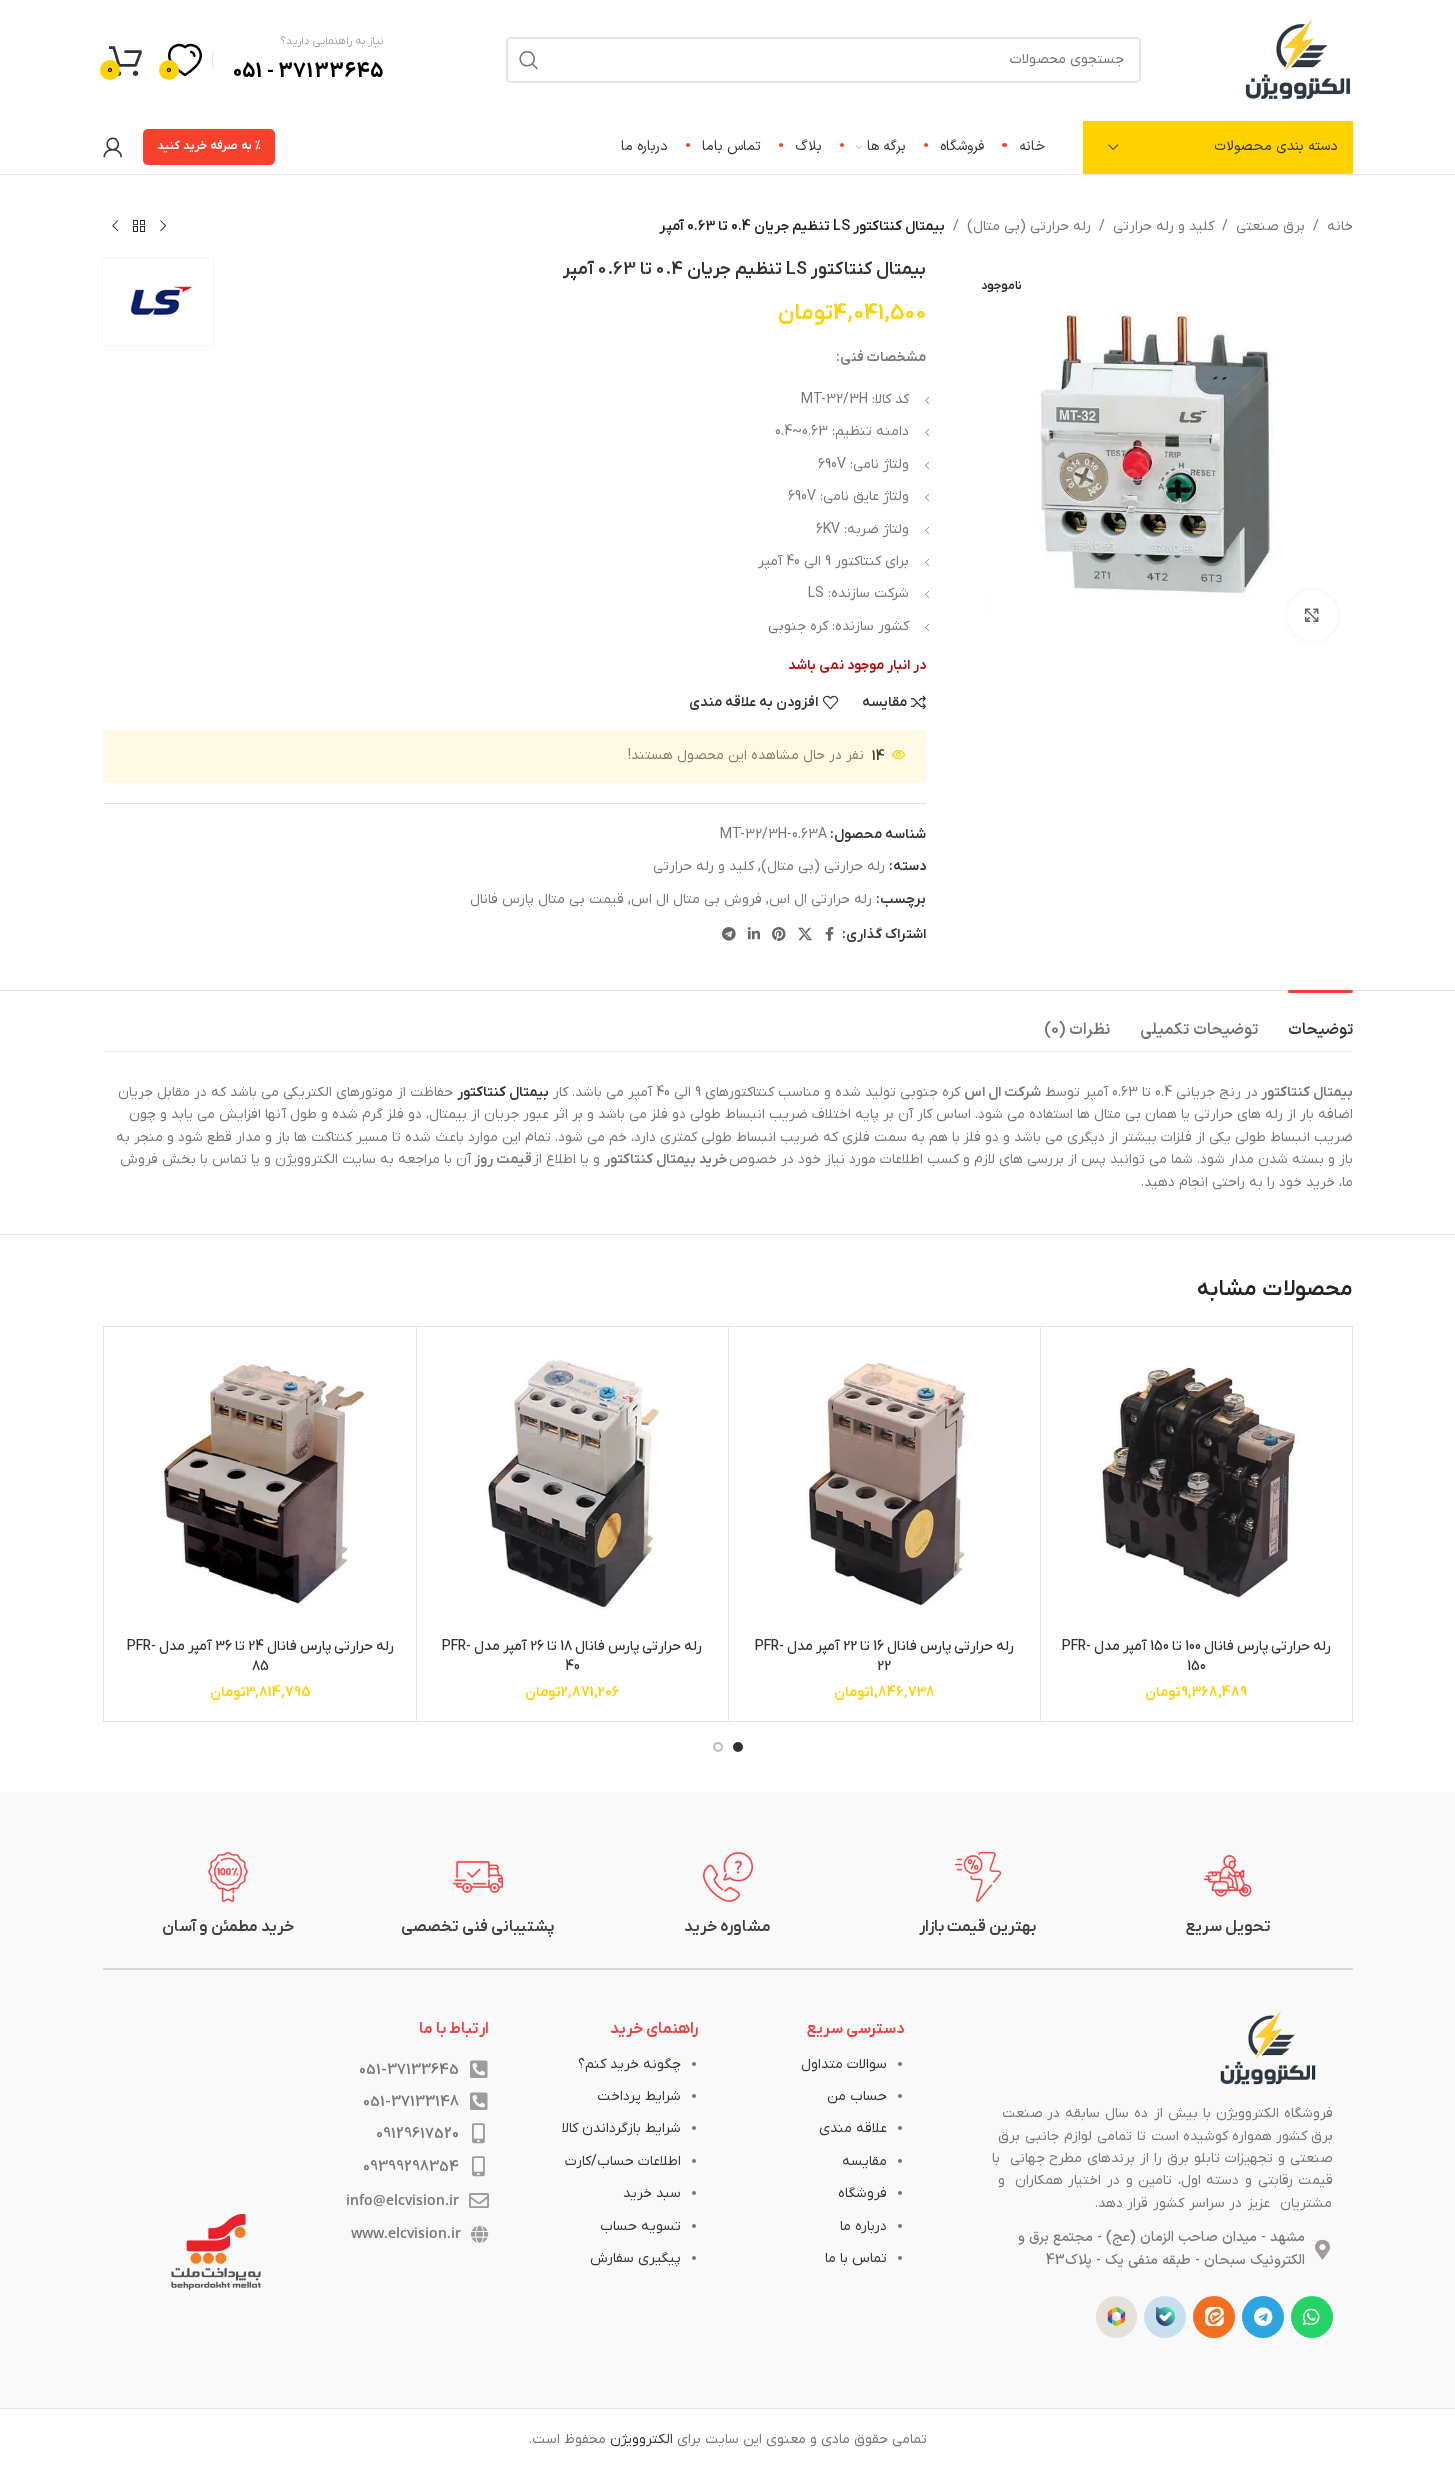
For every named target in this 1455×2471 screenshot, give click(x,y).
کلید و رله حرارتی (1163, 226)
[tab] (1320, 1020)
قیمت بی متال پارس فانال (547, 899)
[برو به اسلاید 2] (718, 1747)
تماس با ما (856, 2258)
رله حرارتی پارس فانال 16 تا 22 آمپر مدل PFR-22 (884, 1656)
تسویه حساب (640, 2226)
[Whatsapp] (1312, 2317)
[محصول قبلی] (163, 227)
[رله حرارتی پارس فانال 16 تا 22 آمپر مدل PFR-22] (884, 1482)
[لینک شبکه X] (805, 935)
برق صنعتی (1270, 226)
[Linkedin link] (754, 935)
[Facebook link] (830, 935)
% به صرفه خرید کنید (209, 146)
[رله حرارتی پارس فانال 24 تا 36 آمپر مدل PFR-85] (260, 1482)
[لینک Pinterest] (779, 935)
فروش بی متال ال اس (696, 899)
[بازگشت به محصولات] (139, 227)
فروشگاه (862, 2193)
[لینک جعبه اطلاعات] (1228, 1895)
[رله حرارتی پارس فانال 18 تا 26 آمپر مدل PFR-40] (572, 1482)
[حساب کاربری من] (113, 147)
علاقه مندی (853, 2128)
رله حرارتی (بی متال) (1029, 226)
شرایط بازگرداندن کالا (621, 2128)
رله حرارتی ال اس (820, 899)
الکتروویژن (641, 2439)
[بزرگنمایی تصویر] (1312, 615)
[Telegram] (1263, 2317)
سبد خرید (652, 2193)
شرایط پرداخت (639, 2096)
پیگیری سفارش (635, 2258)
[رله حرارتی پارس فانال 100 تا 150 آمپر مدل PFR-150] (1196, 1482)
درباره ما (863, 2226)
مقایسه (864, 2161)
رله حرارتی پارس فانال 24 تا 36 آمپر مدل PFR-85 (260, 1656)
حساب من (857, 2096)
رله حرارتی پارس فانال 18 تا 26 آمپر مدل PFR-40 (572, 1656)
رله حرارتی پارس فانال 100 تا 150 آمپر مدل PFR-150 (1196, 1656)
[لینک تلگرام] (729, 935)
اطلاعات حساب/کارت (623, 2161)
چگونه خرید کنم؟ (629, 2064)
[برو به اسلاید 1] (738, 1747)
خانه (1340, 226)
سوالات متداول (844, 2064)
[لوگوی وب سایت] (1298, 58)
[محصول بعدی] (115, 227)
